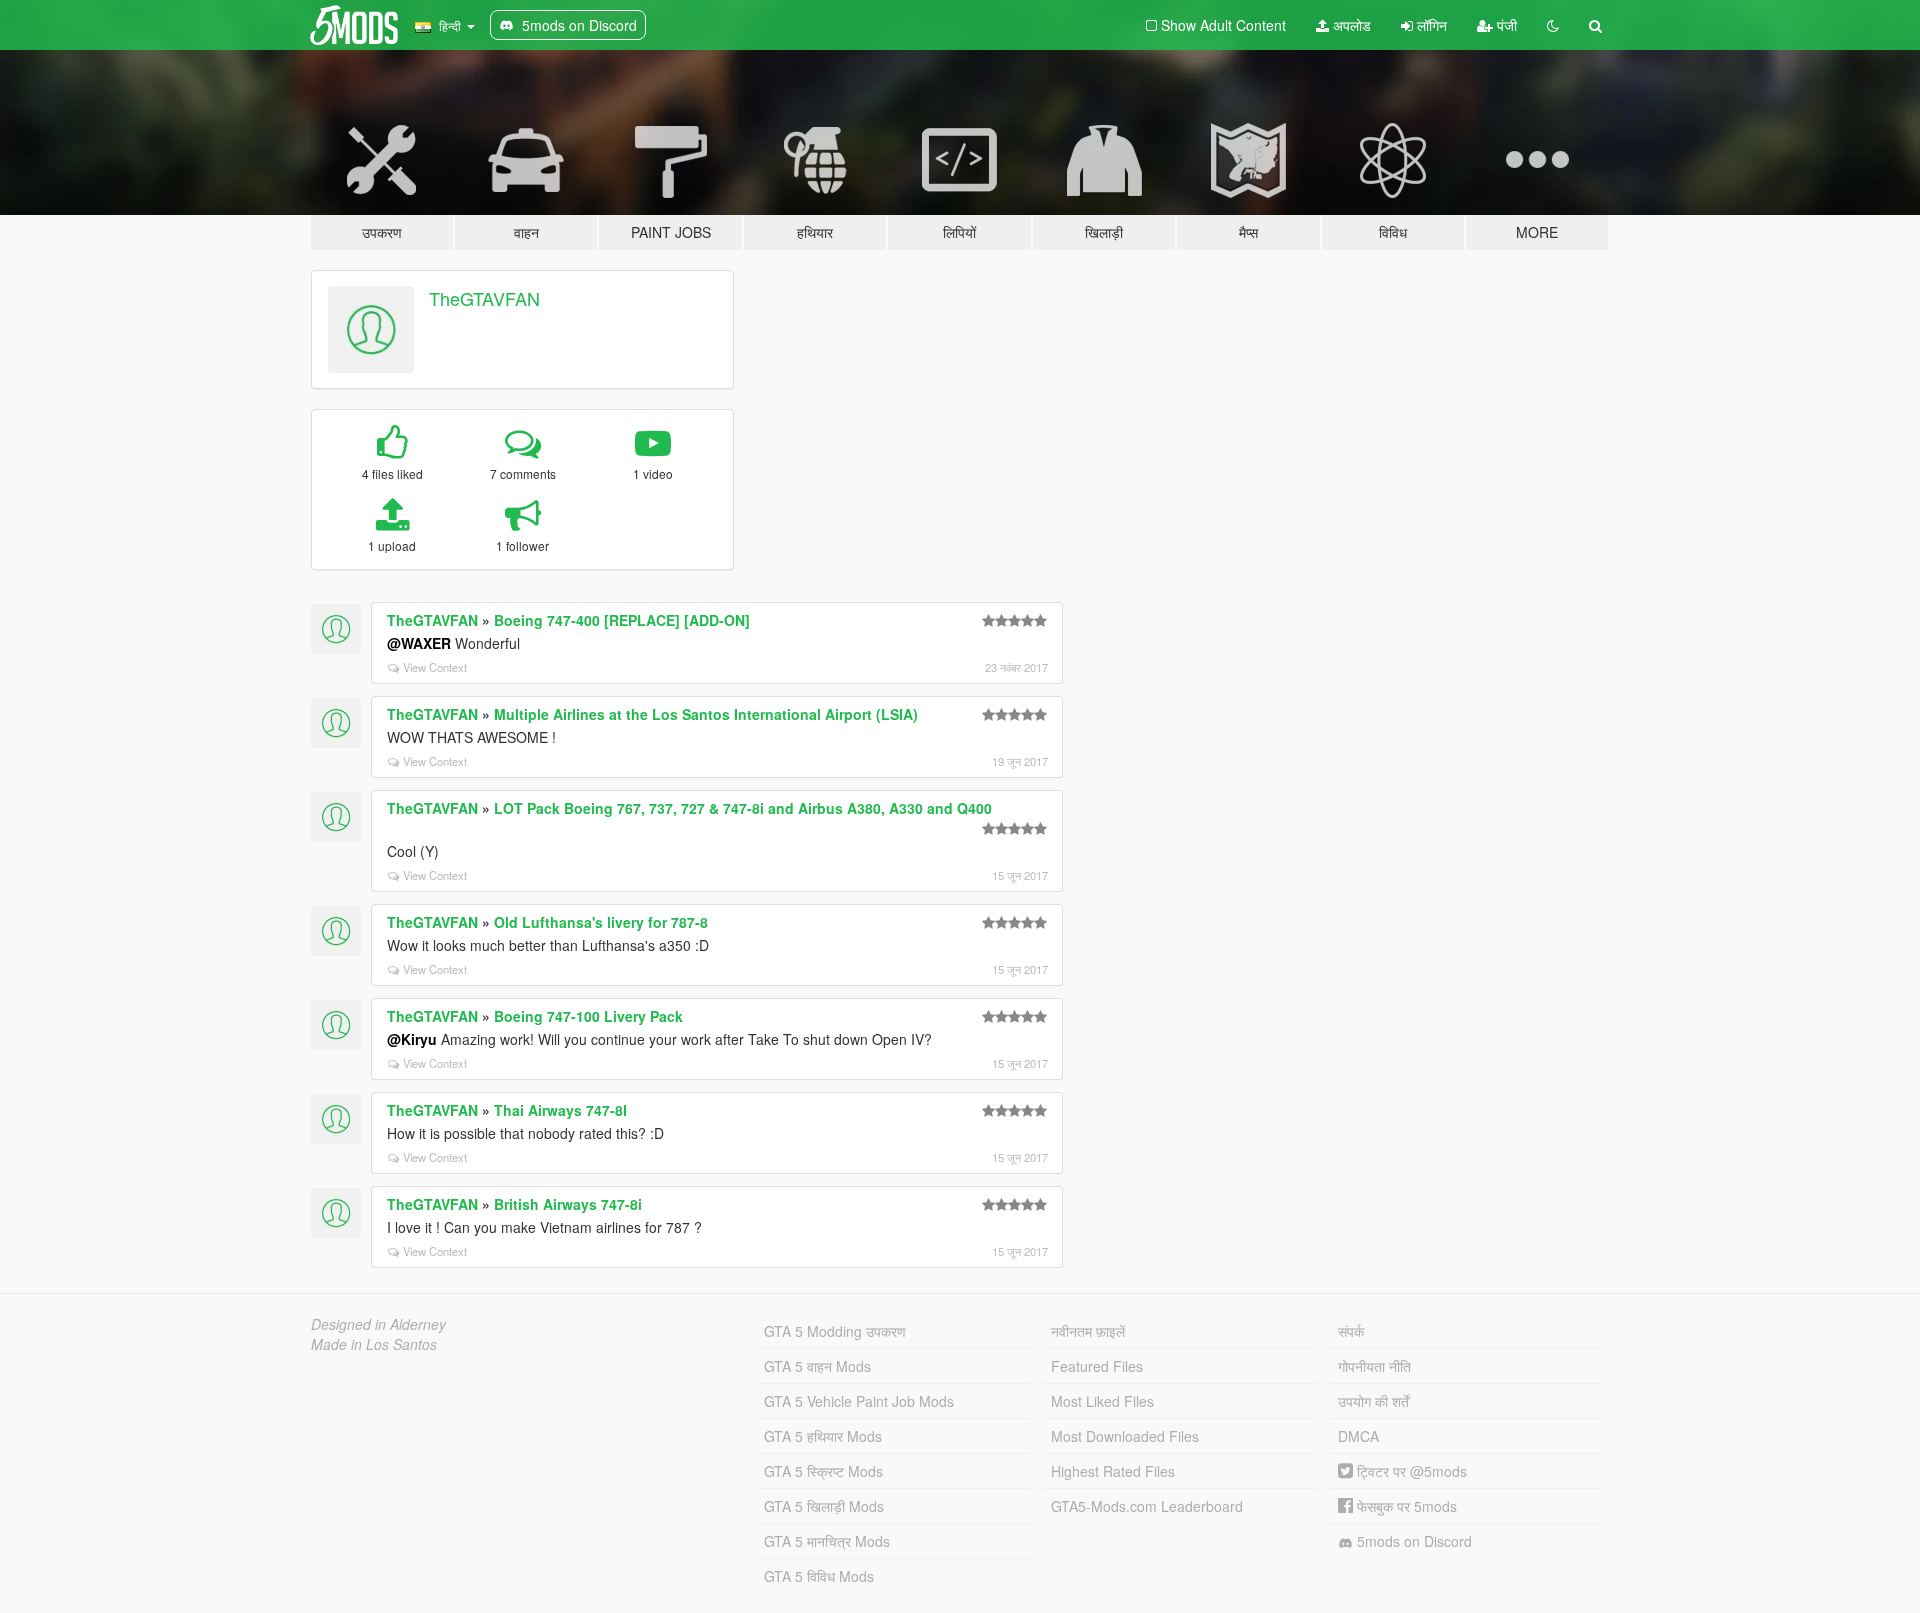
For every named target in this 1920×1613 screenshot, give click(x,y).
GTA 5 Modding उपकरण (835, 1331)
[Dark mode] (1553, 25)
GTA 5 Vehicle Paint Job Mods (859, 1401)
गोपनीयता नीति (1374, 1366)
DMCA (1358, 1436)
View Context (435, 667)
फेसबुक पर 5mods (1405, 1506)
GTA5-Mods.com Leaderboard (1147, 1506)
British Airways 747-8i (568, 1204)
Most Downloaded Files (1125, 1436)
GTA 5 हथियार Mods (823, 1436)
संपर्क (1351, 1331)
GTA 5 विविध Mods (819, 1576)
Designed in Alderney (378, 1324)
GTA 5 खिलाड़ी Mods (824, 1506)
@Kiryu (412, 1039)
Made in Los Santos (374, 1344)
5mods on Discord (1412, 1541)
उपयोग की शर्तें (1373, 1401)
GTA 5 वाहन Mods (817, 1366)
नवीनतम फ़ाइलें (1088, 1331)
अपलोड (1350, 25)
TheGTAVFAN (484, 298)
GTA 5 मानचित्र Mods (827, 1541)
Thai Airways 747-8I (560, 1110)
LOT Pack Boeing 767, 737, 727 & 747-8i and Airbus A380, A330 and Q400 (743, 808)
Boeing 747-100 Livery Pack (588, 1016)
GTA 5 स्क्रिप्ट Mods (823, 1471)
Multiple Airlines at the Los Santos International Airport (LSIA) (706, 714)
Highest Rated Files (1113, 1471)
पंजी (1505, 25)
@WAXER (419, 643)
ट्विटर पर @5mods (1410, 1471)
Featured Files (1097, 1366)
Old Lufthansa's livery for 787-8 (601, 922)
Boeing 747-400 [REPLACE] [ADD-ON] (622, 620)
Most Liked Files (1102, 1401)
